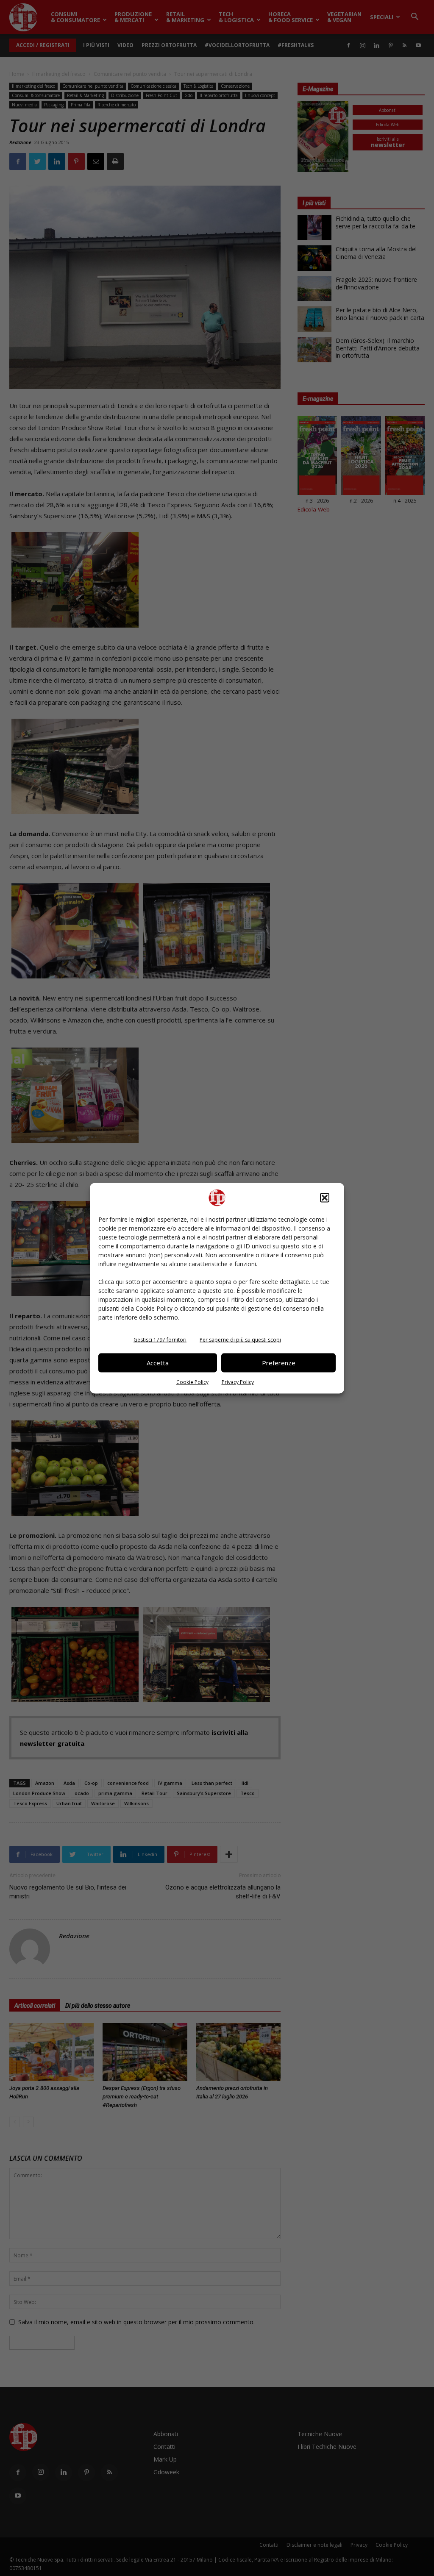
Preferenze (279, 1363)
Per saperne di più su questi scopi (240, 1339)
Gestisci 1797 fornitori (160, 1339)
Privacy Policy (238, 1382)
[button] (325, 1198)
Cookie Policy (192, 1382)
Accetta (158, 1363)
